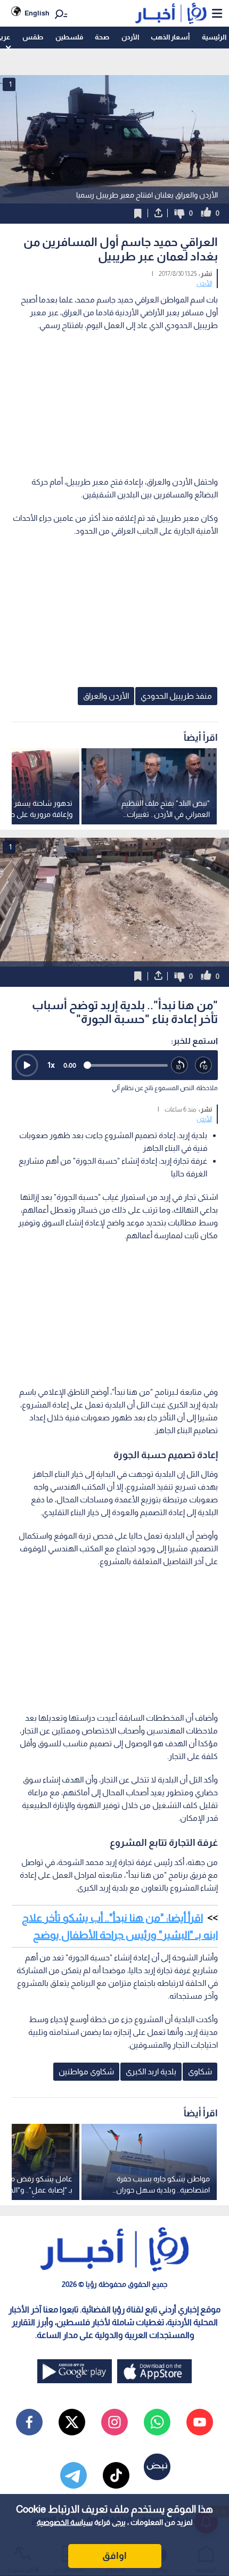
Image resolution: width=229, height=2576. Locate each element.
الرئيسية (214, 37)
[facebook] (29, 2422)
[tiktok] (116, 2475)
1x (51, 1065)
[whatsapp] (157, 2422)
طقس (33, 37)
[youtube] (200, 2422)
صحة (102, 37)
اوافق (114, 2556)
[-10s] (180, 1065)
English (37, 13)
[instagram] (114, 2422)
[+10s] (204, 1065)
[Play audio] (27, 1065)
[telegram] (73, 2475)
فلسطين (69, 37)
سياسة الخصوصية (65, 2522)
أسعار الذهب (170, 37)
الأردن (130, 37)
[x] (72, 2422)
